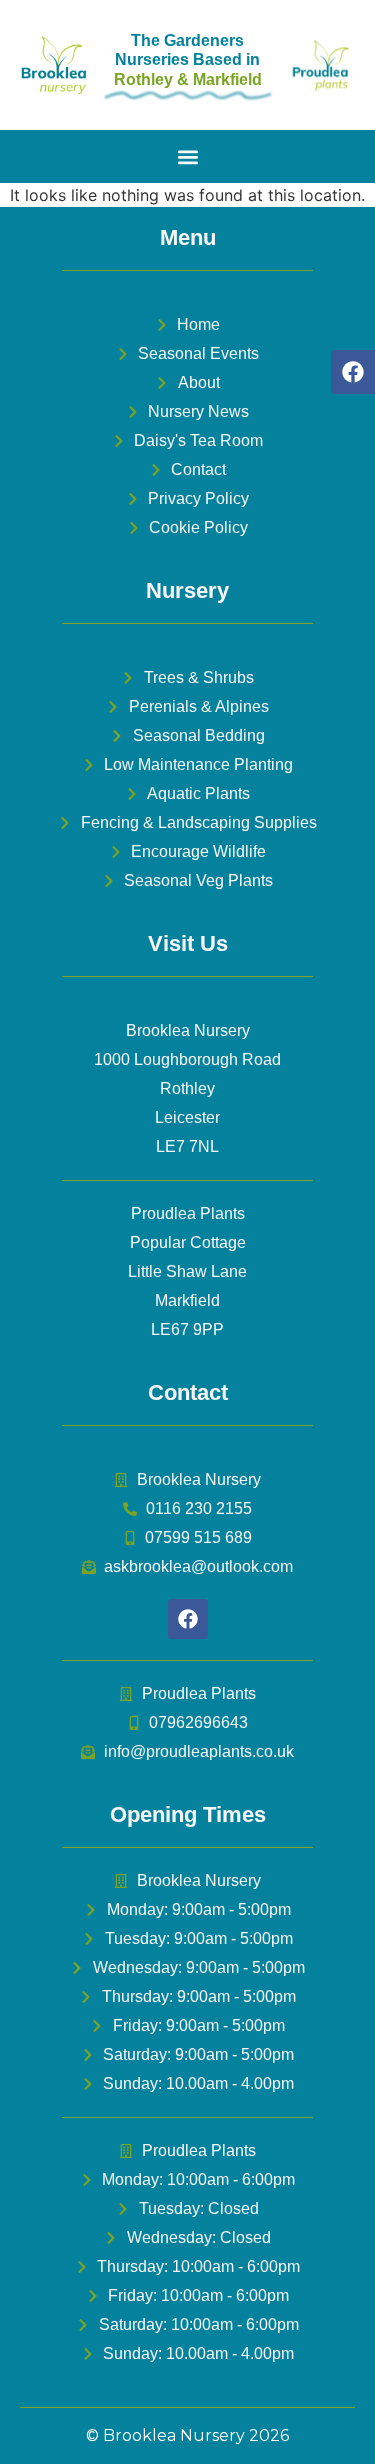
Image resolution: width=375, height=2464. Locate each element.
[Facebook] (353, 372)
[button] (187, 156)
